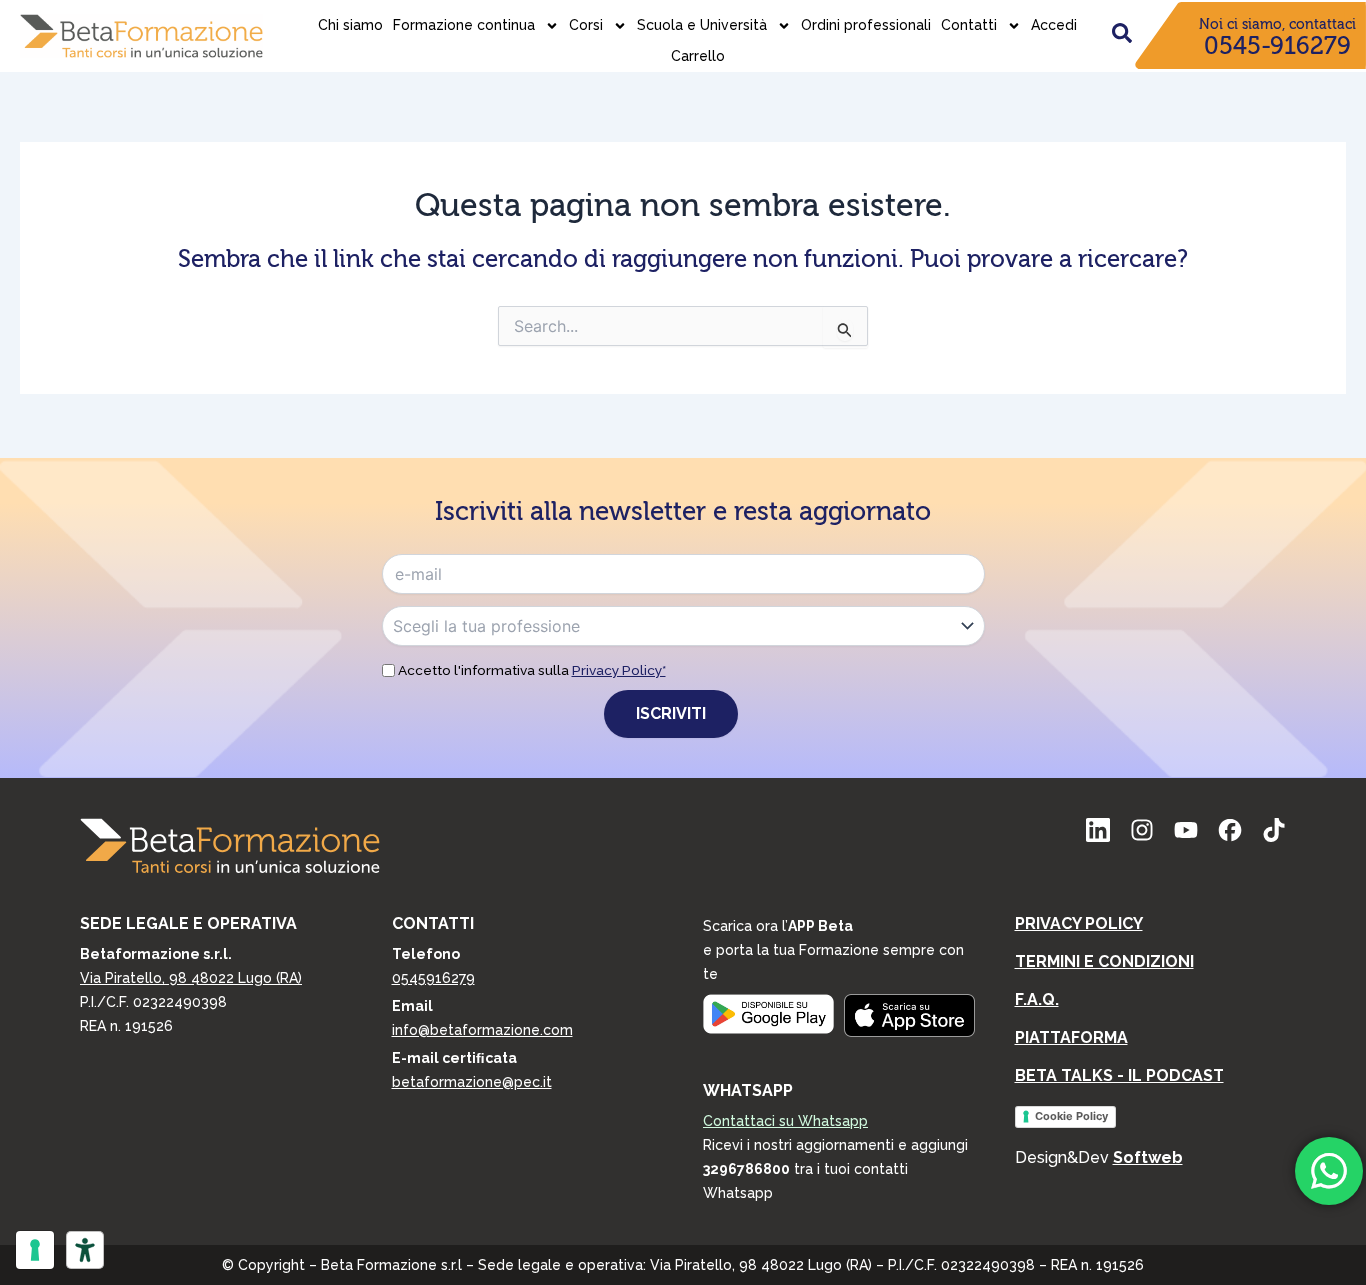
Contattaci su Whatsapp (785, 1121)
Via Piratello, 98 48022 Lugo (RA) (191, 978)
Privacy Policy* (619, 670)
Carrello (698, 56)
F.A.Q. (1037, 999)
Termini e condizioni (1104, 961)
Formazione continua (464, 25)
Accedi (1054, 25)
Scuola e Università (702, 25)
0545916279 (433, 978)
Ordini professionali (866, 25)
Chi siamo (350, 25)
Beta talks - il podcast (1119, 1075)
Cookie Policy (1071, 1116)
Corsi (586, 25)
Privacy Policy (1079, 923)
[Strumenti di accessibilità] (85, 1250)
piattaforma (1071, 1037)
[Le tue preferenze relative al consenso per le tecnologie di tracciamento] (35, 1250)
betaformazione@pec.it (472, 1082)
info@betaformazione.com (482, 1030)
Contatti (969, 25)
